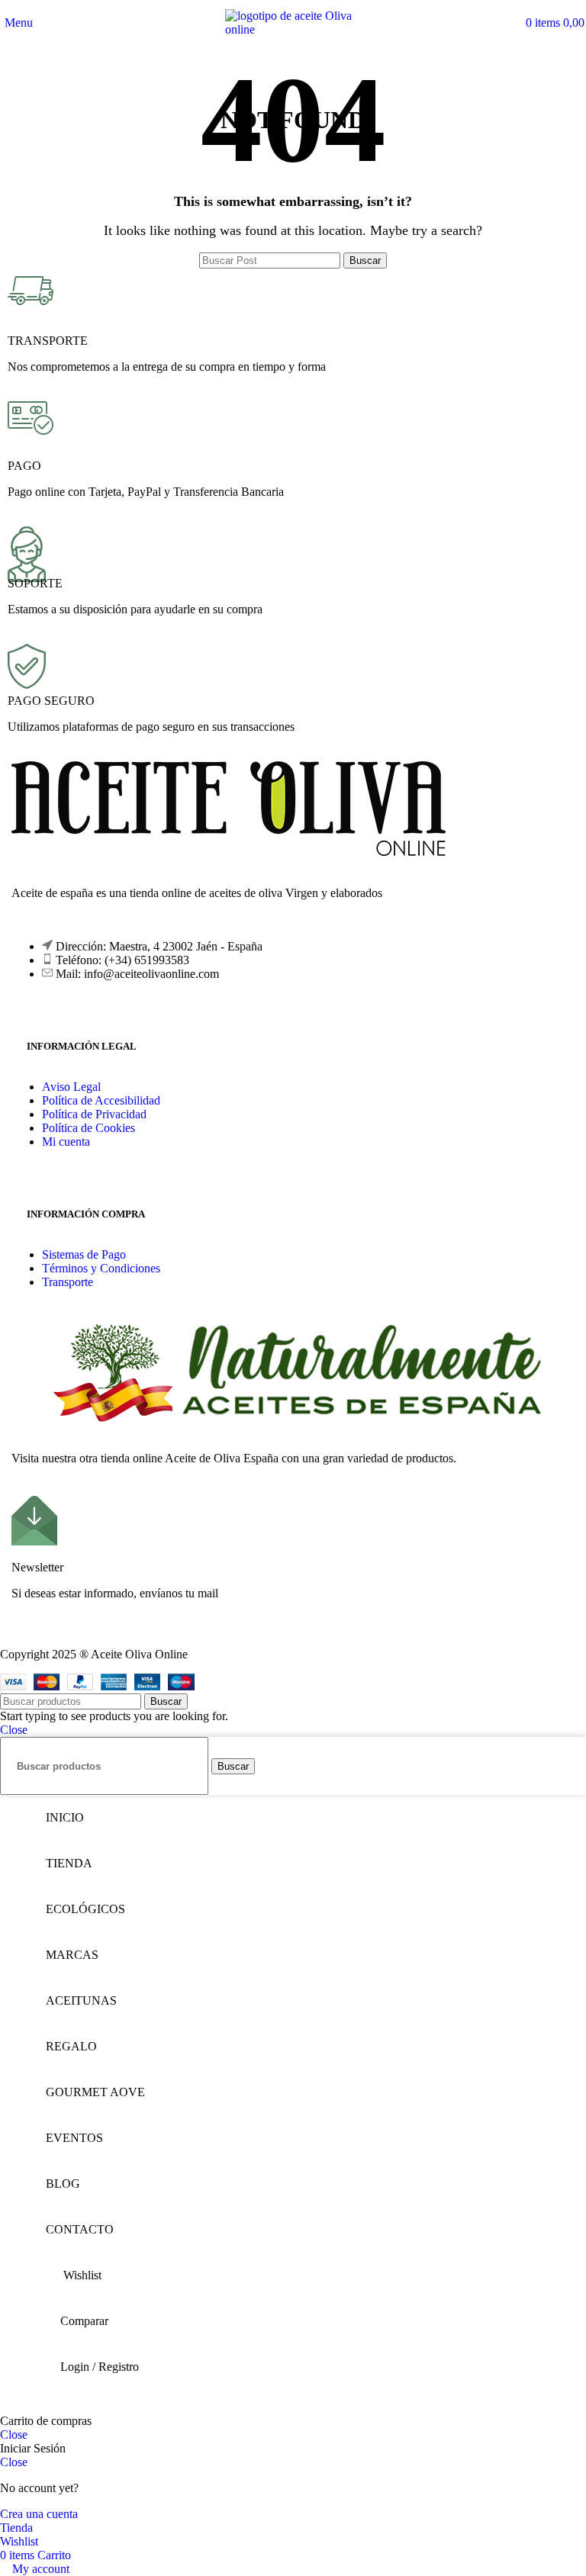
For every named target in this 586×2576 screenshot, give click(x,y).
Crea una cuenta (39, 2514)
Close (14, 1730)
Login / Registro (100, 2367)
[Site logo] (293, 29)
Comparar (84, 2321)
